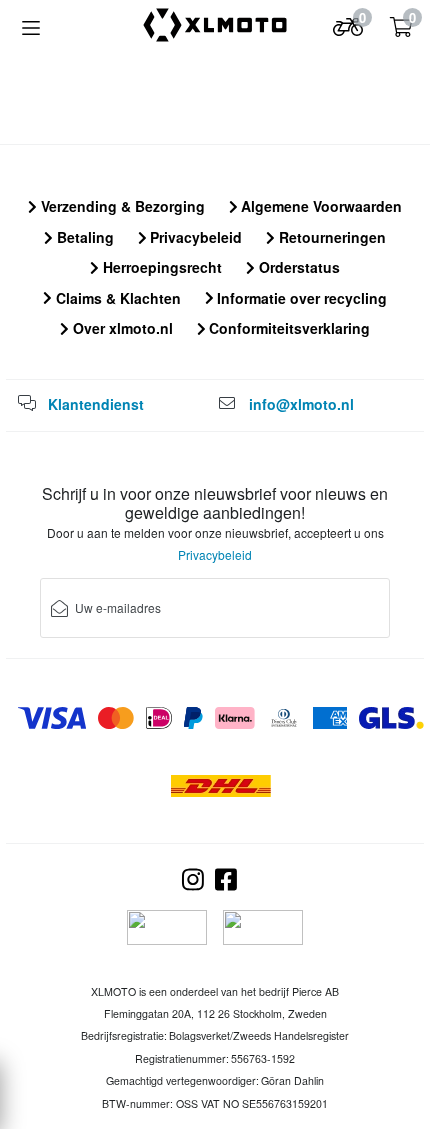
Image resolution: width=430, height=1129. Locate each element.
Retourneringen (330, 237)
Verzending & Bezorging (121, 206)
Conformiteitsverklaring (287, 328)
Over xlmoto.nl (121, 328)
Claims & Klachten (116, 298)
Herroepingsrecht (160, 267)
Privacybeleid (194, 237)
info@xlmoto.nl (301, 404)
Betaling (83, 237)
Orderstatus (297, 267)
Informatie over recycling (300, 298)
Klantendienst (96, 404)
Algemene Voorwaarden (319, 206)
